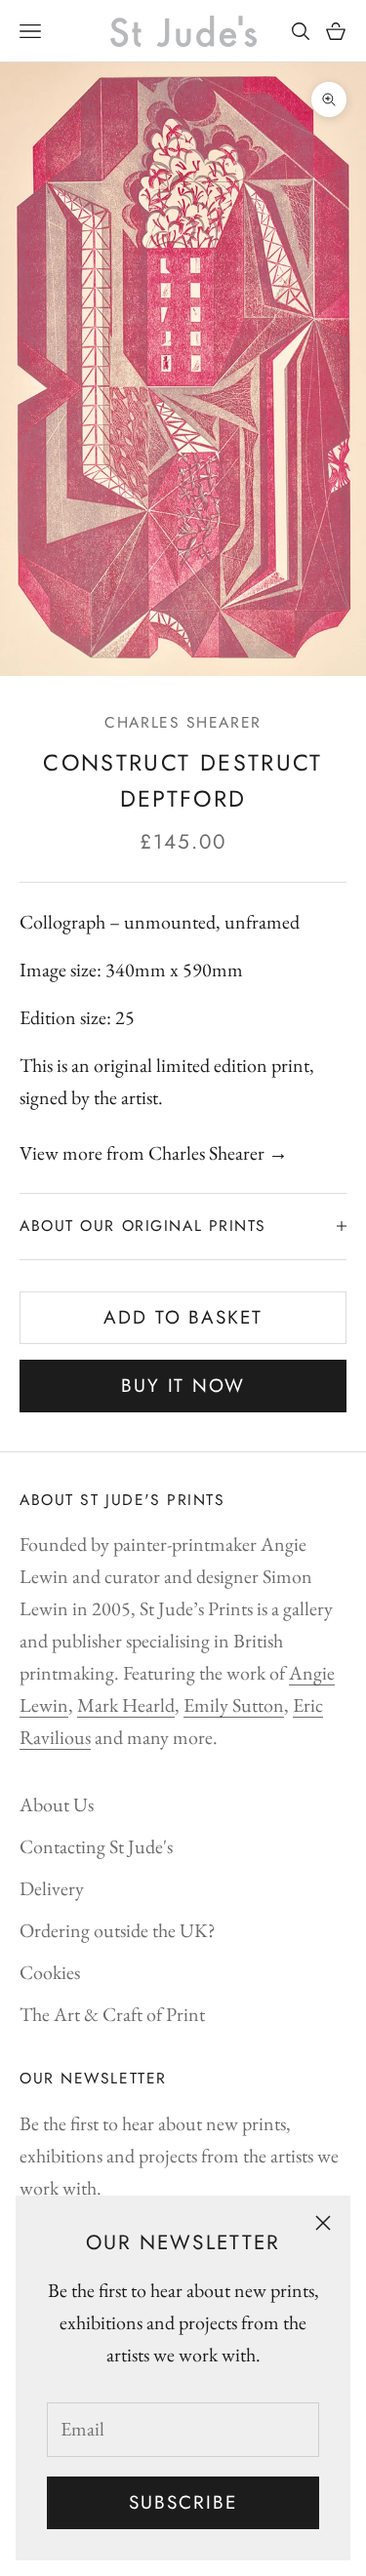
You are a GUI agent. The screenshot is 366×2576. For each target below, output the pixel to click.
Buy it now (183, 1386)
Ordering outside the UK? (118, 1930)
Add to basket (183, 1317)
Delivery (52, 1888)
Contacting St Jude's (96, 1846)
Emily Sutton (234, 1705)
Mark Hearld (126, 1705)
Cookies (50, 1972)
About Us (57, 1804)
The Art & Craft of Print (112, 2014)
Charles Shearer (183, 722)
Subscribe (183, 2502)
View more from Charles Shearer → (154, 1153)
